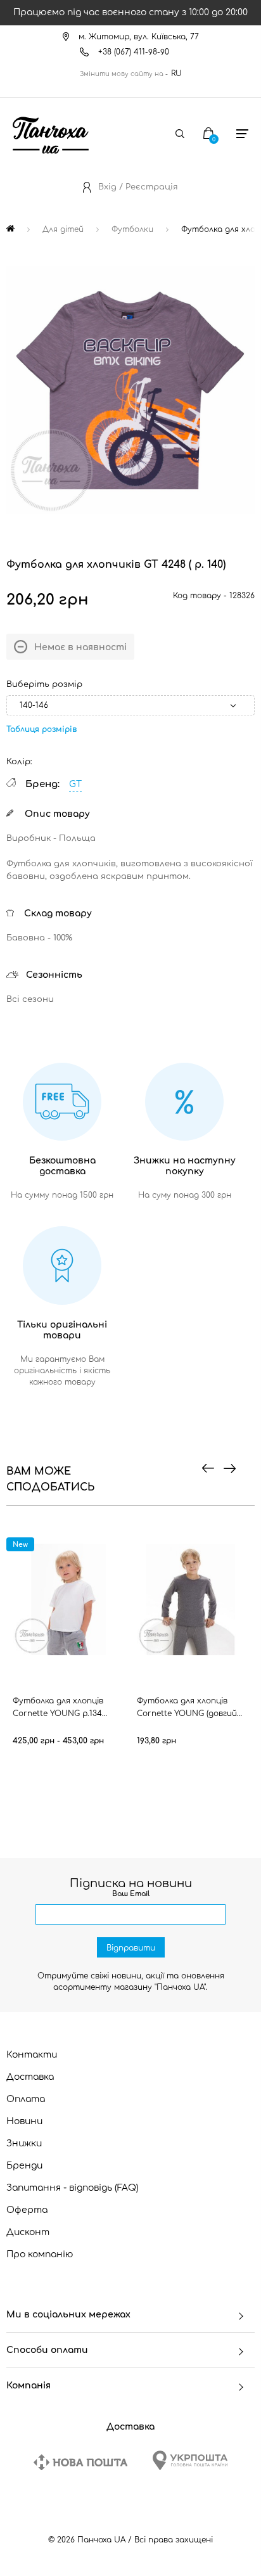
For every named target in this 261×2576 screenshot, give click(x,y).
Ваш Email (131, 1894)
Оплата (26, 2099)
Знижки (24, 2143)
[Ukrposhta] (190, 2460)
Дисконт (28, 2232)
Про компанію (40, 2254)
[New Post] (80, 2462)
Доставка (30, 2077)
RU (176, 74)
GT (75, 784)
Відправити (131, 1948)
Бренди (24, 2166)
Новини (24, 2121)
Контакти (32, 2055)
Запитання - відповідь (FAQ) (73, 2188)
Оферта (27, 2210)
